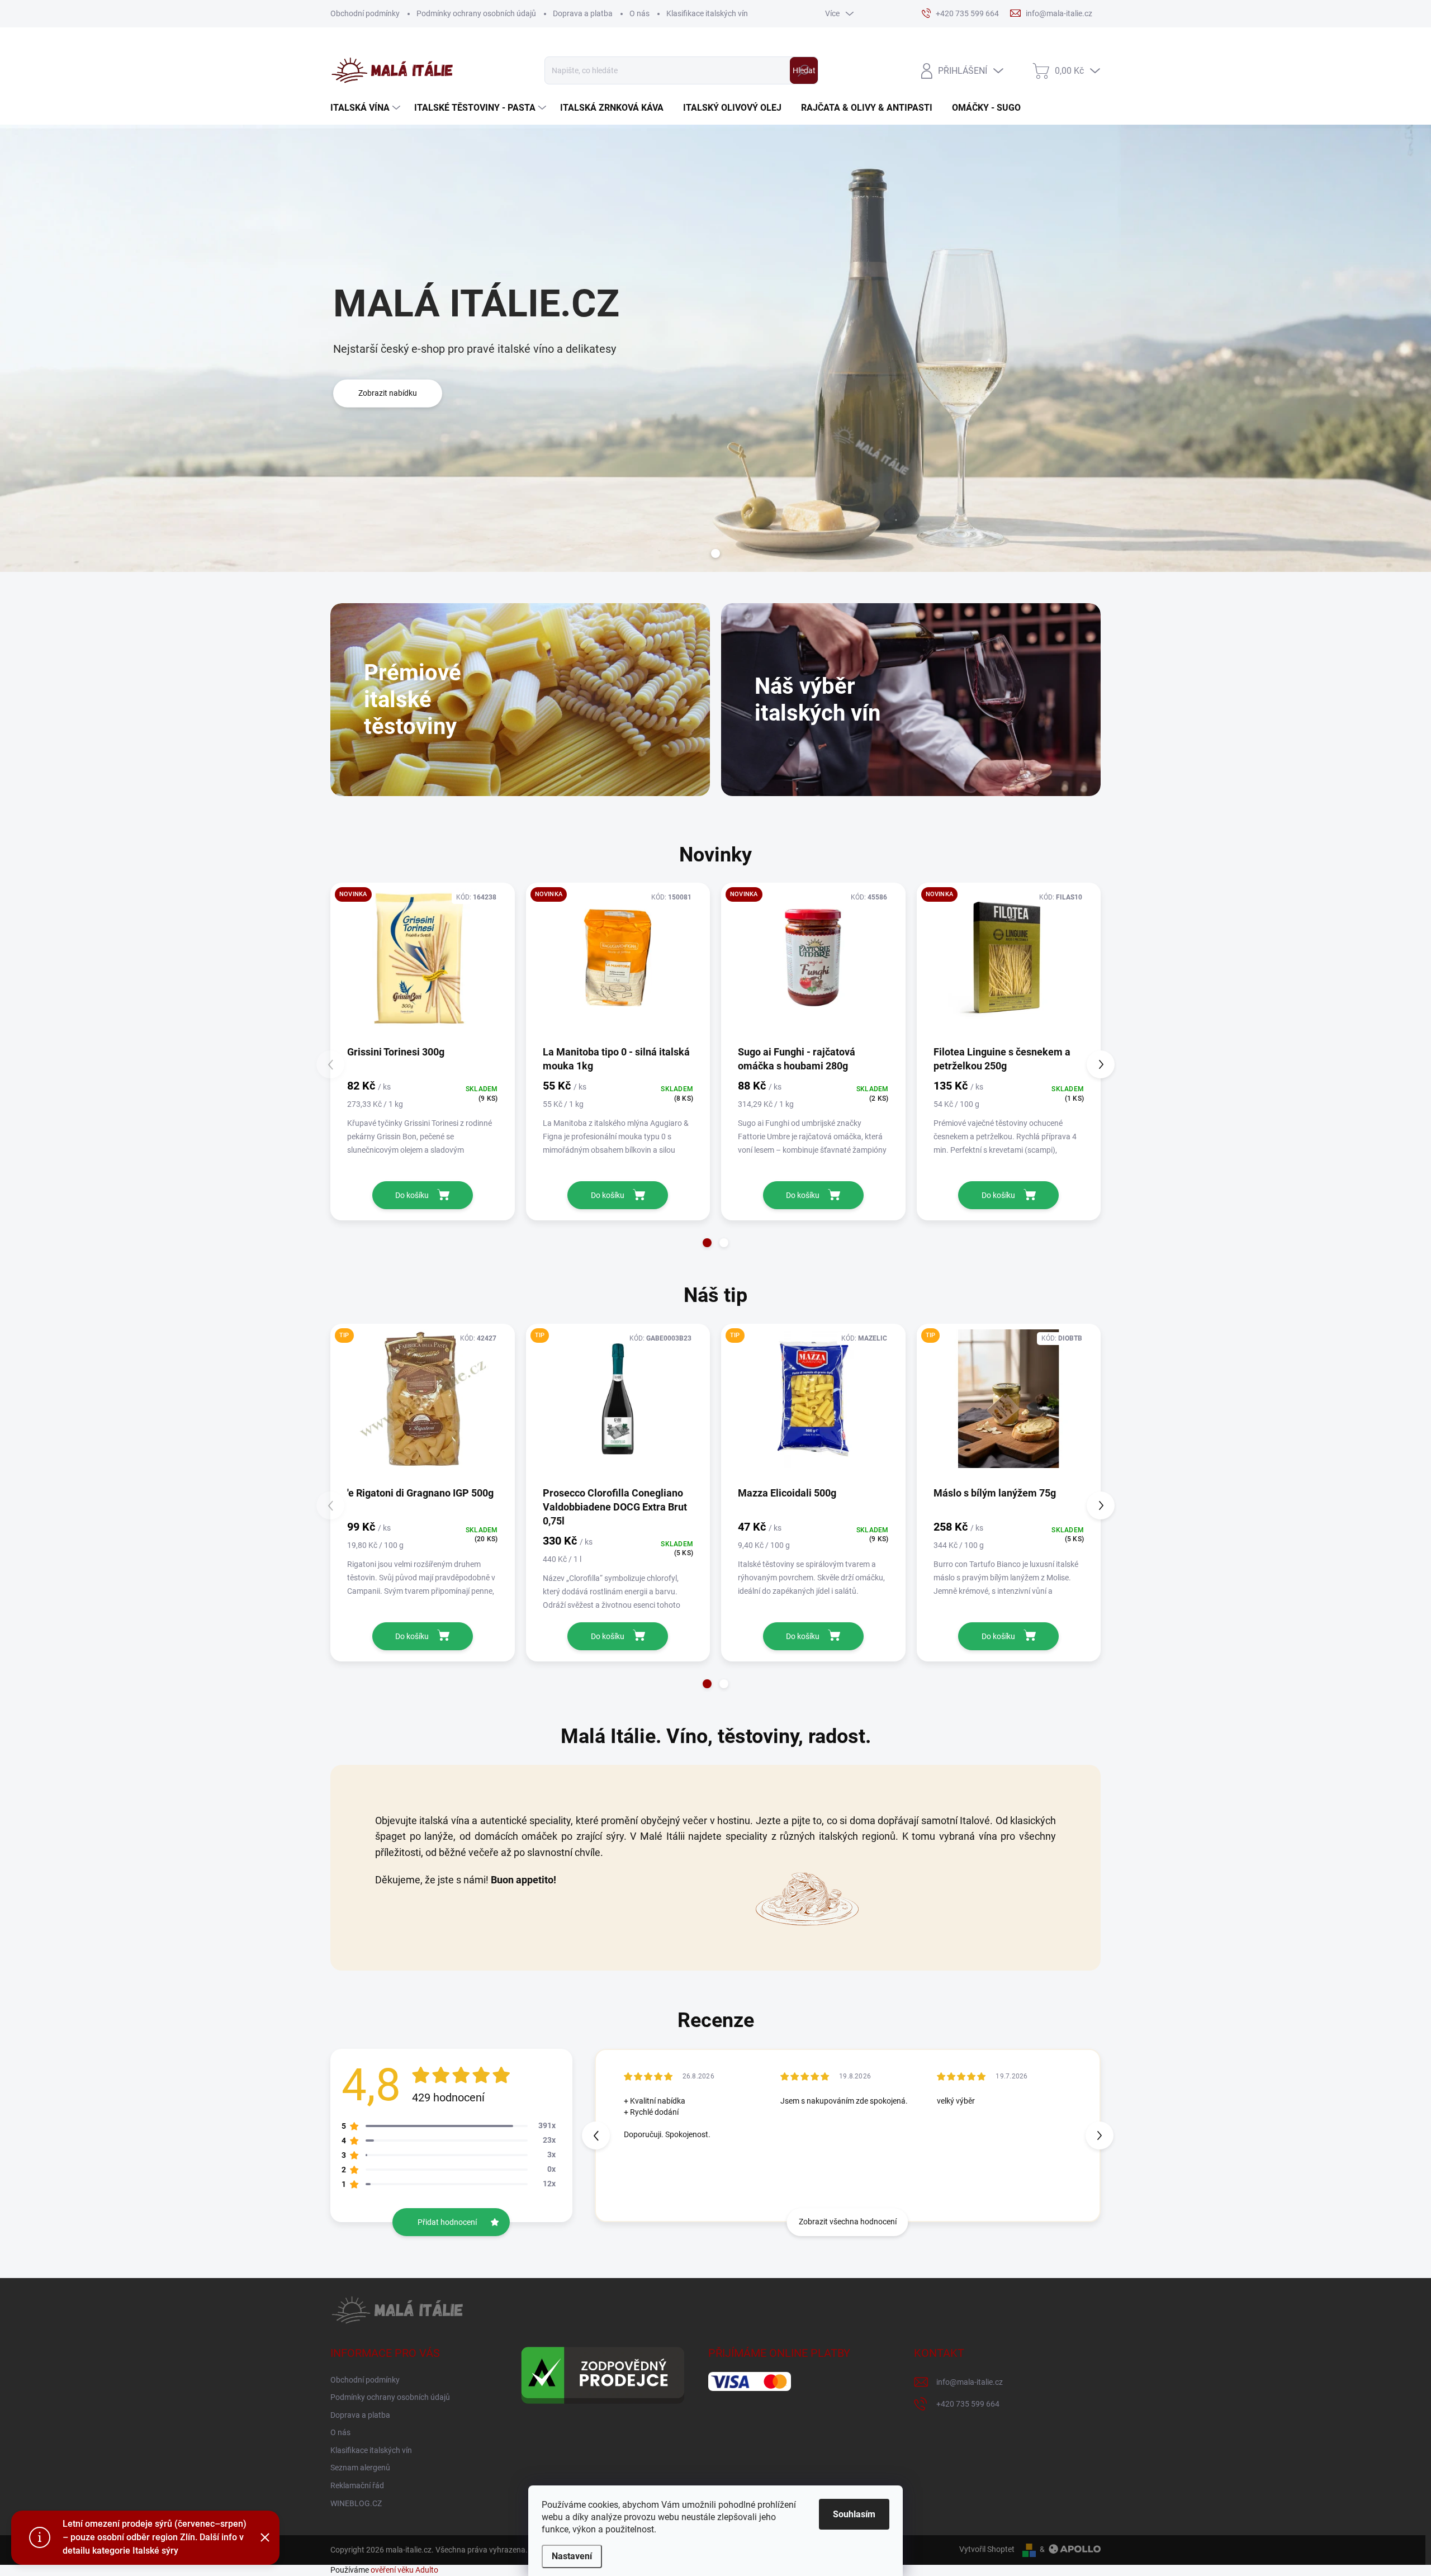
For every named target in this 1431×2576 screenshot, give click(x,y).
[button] (707, 1243)
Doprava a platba (583, 13)
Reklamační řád (357, 2485)
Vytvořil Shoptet (987, 2549)
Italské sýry (155, 2551)
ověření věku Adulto (404, 2570)
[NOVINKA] (423, 963)
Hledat (804, 70)
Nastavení (572, 2556)
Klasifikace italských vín (707, 13)
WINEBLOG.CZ (356, 2503)
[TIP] (423, 1404)
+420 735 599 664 (968, 2404)
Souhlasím (854, 2514)
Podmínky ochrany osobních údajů (476, 13)
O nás (639, 13)
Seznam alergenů (360, 2468)
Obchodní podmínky (365, 13)
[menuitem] (367, 108)
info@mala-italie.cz (970, 2382)
